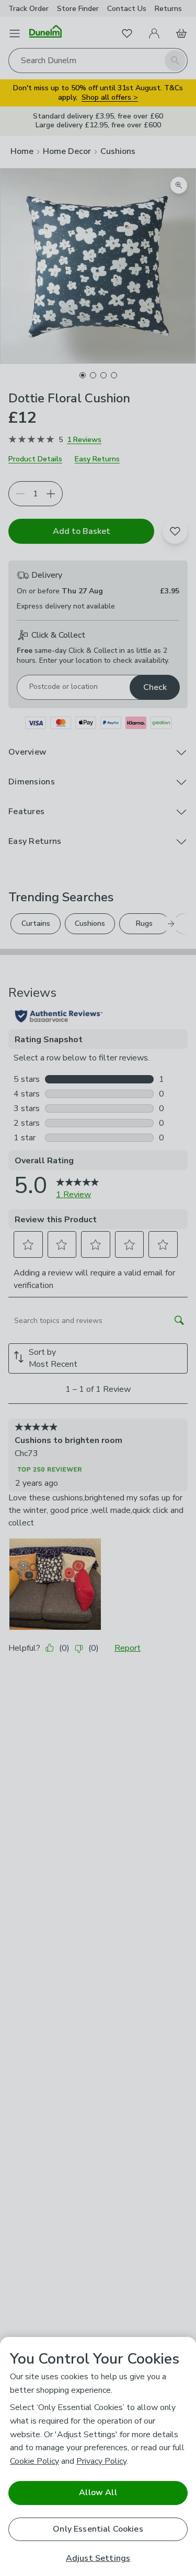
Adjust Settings (98, 2559)
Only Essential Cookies (98, 2529)
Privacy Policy (101, 2461)
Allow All (98, 2492)
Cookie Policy (34, 2461)
